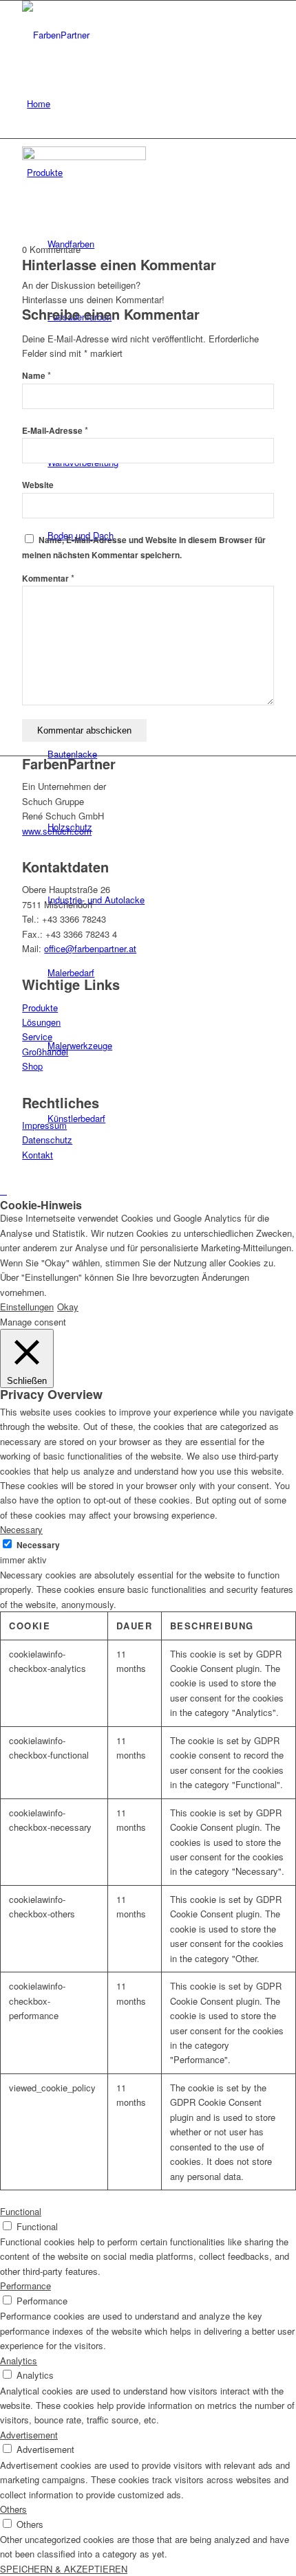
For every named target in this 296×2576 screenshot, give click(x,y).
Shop (32, 1066)
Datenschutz (47, 1140)
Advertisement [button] (29, 2435)
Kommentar (48, 579)
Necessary (38, 1545)
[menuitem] (150, 104)
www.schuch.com (57, 831)
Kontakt (38, 1155)
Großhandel (45, 1052)
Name (36, 376)
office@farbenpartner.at (90, 948)
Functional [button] (21, 2211)
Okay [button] (68, 1307)
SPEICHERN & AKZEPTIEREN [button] (64, 2569)
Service (37, 1036)
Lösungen (41, 1022)
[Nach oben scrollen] (3, 1190)
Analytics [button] (19, 2360)
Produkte (40, 1008)
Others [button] (13, 2509)
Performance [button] (25, 2286)
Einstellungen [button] (27, 1307)
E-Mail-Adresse (55, 431)
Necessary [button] (21, 1529)
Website (38, 485)
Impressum (44, 1125)
